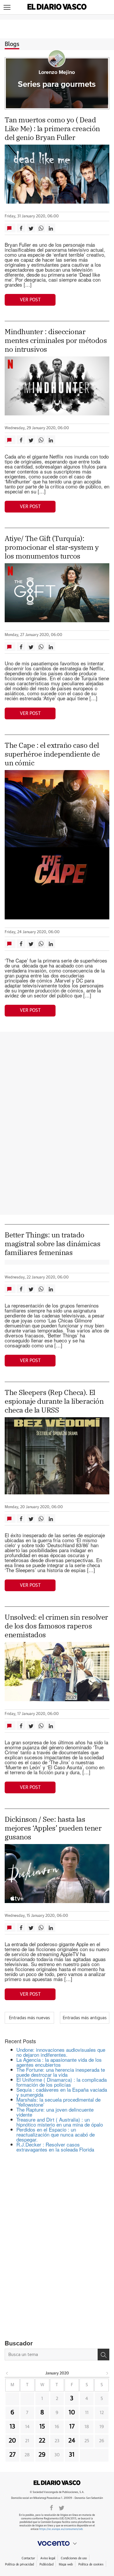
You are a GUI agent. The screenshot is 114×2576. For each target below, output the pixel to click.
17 (72, 2427)
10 (72, 2413)
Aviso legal (48, 2558)
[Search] (103, 2355)
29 (42, 2455)
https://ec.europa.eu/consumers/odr (61, 2529)
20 (12, 2441)
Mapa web (66, 2564)
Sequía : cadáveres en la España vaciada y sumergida (62, 2092)
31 (72, 2455)
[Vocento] (57, 2543)
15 (42, 2427)
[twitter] (62, 2507)
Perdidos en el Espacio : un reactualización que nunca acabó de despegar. (56, 2134)
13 (12, 2427)
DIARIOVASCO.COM (57, 2483)
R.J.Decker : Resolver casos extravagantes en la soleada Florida (55, 2147)
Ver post (30, 300)
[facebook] (51, 2507)
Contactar (28, 2558)
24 (72, 2441)
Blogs (12, 44)
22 (42, 2441)
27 (12, 2455)
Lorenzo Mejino (57, 72)
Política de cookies (91, 2564)
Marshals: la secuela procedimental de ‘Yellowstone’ (58, 2102)
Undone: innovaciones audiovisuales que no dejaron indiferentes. (61, 2052)
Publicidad (46, 2564)
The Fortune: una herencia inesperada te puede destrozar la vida (61, 2072)
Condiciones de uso (74, 2558)
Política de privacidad (19, 2564)
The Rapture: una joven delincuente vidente (55, 2112)
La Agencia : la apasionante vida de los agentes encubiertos (59, 2062)
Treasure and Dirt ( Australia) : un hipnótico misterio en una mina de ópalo (60, 2122)
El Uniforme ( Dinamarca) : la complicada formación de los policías (62, 2082)
